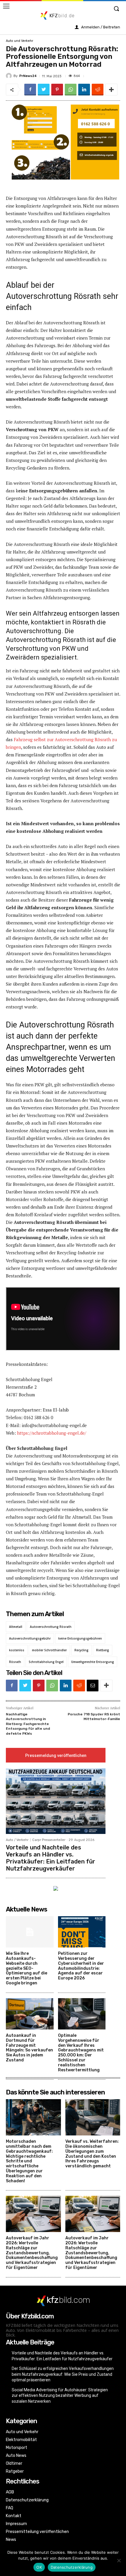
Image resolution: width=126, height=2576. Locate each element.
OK (39, 2567)
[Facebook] (30, 90)
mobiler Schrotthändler (49, 1650)
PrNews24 (28, 76)
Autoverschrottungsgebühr (30, 1638)
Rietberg (103, 1650)
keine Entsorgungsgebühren (80, 1638)
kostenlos (17, 1650)
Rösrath (15, 1662)
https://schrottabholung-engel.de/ (52, 1433)
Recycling (81, 1650)
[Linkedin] (84, 90)
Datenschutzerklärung (72, 2567)
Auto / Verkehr (17, 1840)
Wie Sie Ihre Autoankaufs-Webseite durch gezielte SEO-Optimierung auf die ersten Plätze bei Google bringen (27, 1968)
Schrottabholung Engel (46, 1662)
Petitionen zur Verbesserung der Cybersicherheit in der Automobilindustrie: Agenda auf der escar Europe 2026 (81, 1966)
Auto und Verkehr (19, 41)
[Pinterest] (57, 90)
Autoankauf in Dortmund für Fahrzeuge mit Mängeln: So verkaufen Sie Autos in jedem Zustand (29, 2048)
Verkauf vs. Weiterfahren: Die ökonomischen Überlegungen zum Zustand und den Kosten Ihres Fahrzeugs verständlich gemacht (92, 2154)
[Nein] (119, 2560)
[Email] (93, 1686)
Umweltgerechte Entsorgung (93, 1662)
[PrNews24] (10, 76)
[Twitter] (44, 90)
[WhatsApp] (71, 90)
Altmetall (16, 1627)
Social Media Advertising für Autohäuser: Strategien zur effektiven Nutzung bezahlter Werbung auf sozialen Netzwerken (60, 2396)
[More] (111, 90)
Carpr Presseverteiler (49, 1840)
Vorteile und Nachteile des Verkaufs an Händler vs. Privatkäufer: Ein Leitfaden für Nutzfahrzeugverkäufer (51, 1858)
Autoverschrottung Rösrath (51, 1627)
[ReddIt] (98, 90)
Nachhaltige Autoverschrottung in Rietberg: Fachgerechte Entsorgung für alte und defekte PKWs (28, 1724)
